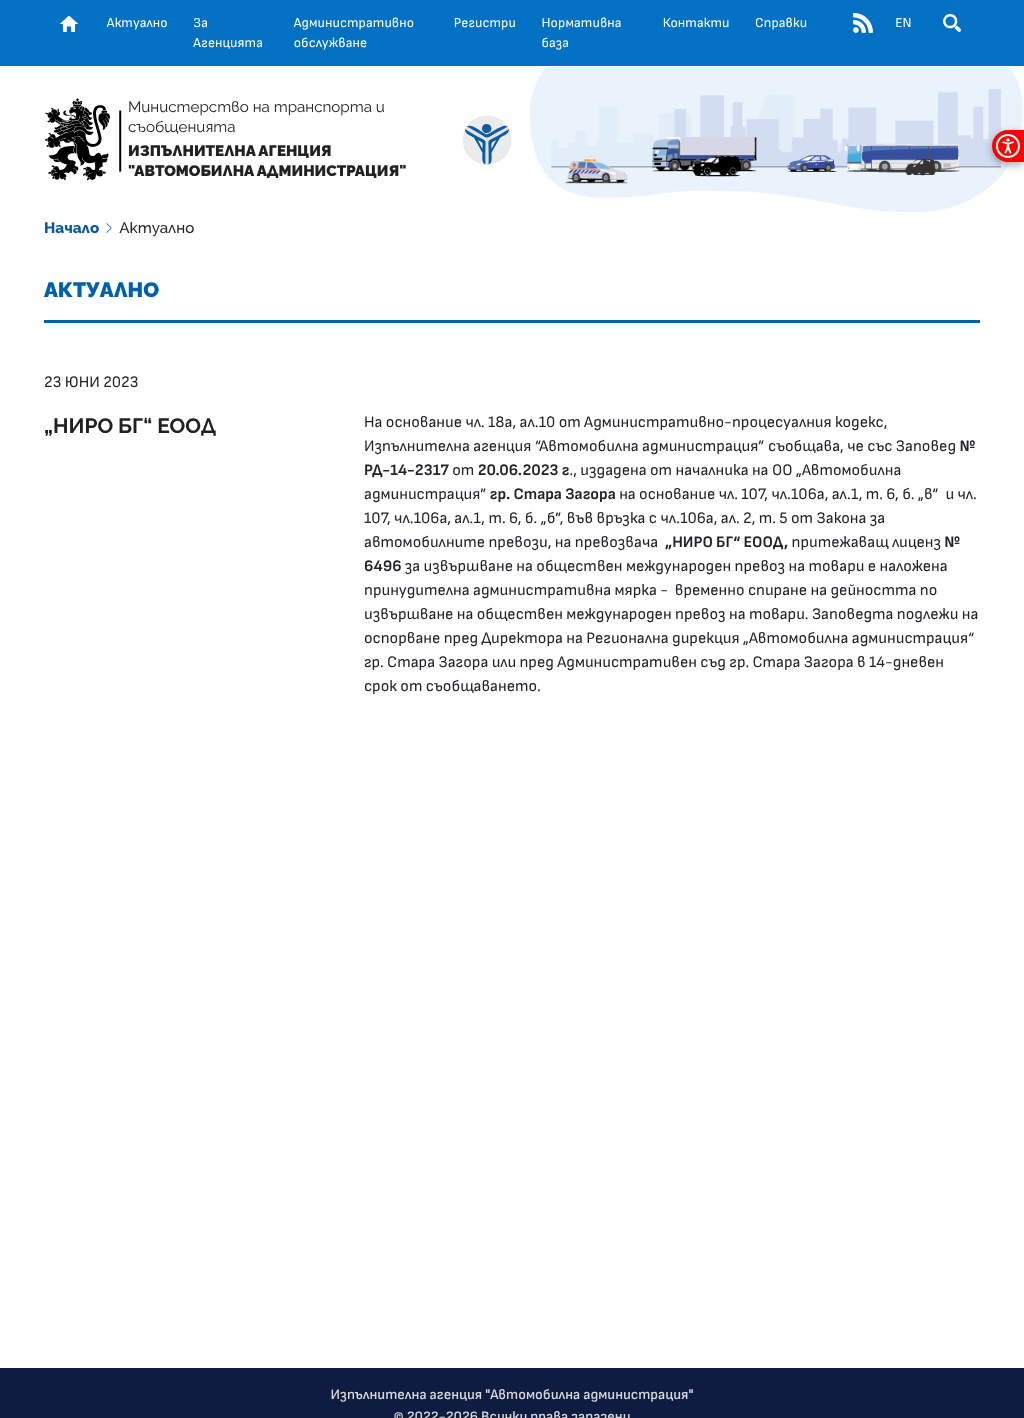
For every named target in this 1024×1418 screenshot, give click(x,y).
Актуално (137, 23)
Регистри (485, 23)
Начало (71, 228)
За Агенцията (228, 33)
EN (903, 23)
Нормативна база (582, 33)
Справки (781, 23)
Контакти (696, 23)
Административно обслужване (354, 33)
